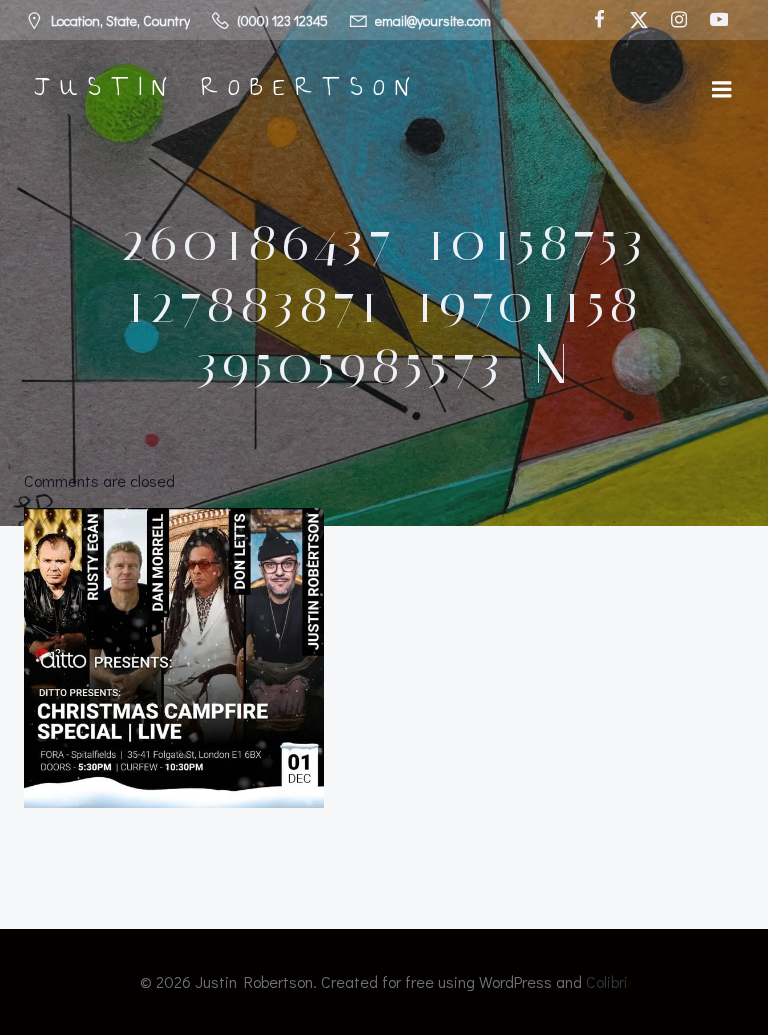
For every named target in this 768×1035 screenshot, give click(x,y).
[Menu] (722, 90)
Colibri (607, 981)
